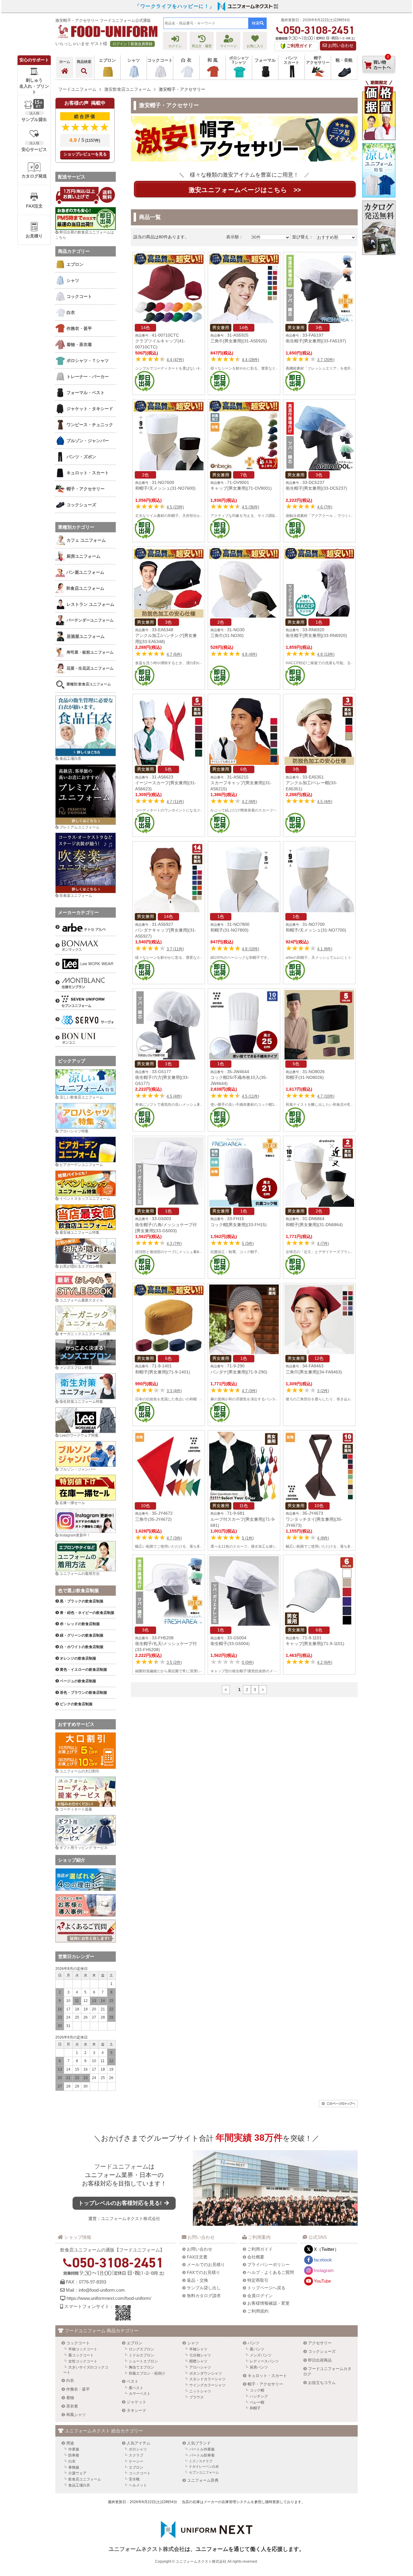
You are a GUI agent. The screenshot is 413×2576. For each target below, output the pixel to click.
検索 (256, 23)
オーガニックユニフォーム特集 (85, 1334)
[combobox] (206, 23)
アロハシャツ (200, 2367)
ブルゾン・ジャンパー (78, 1469)
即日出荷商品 (320, 2360)
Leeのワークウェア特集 (79, 1435)
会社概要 (256, 2257)
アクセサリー (320, 2343)
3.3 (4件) (174, 1391)
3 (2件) (323, 1391)
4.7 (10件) (326, 1096)
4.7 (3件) (249, 1391)
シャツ (193, 2343)
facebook (323, 2260)
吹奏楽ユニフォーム (76, 896)
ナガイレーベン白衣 (204, 2467)
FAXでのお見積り (203, 2272)
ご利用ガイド (260, 2249)
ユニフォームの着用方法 (80, 1574)
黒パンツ (257, 2349)
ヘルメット (138, 2485)
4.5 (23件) (175, 507)
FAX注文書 (197, 2257)
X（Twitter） (326, 2249)
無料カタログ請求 (204, 2296)
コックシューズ (322, 2351)
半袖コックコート (83, 2349)
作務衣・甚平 (78, 2389)
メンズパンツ (261, 2355)
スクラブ (136, 2455)
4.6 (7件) (325, 507)
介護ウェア (77, 2473)
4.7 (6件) (174, 654)
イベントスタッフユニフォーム (85, 1199)
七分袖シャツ (200, 2355)
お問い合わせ (340, 46)
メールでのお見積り (206, 2264)
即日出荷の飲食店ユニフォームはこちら (85, 235)
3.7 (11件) (175, 949)
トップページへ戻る (266, 2288)
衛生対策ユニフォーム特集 (81, 1402)
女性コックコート (83, 2361)
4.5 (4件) (325, 802)
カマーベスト (140, 2394)
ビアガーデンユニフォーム (81, 1165)
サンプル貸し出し (204, 2288)
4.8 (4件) (249, 654)
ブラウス (197, 2397)
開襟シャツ (198, 2361)
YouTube (322, 2281)
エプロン (135, 2343)
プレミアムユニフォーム (80, 827)
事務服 (74, 2467)
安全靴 (134, 2479)
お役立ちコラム (322, 2383)
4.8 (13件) (326, 654)
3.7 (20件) (326, 360)
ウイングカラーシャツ (207, 2385)
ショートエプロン (143, 2361)
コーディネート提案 (76, 1809)
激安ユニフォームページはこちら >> (245, 190)
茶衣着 (72, 2406)
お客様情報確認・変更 (268, 2303)
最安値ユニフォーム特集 (80, 1232)
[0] (379, 78)
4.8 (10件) (250, 949)
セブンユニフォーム (204, 2472)
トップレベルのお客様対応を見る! (121, 2203)
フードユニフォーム (121, 2166)
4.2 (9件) (249, 802)
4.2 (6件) (325, 1662)
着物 (70, 2398)
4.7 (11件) (175, 802)
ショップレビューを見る (85, 154)
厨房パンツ (259, 2367)
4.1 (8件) (325, 949)
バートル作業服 (202, 2449)
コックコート (78, 2343)
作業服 (74, 2449)
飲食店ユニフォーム (85, 2479)
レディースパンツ (264, 2361)
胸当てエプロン (141, 2367)
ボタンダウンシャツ (206, 2373)
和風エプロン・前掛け (147, 2373)
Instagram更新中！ (75, 1535)
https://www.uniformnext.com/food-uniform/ (109, 2298)
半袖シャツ (198, 2349)
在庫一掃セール (72, 1503)
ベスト (133, 2381)
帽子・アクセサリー (265, 2384)
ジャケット (137, 2402)
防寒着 (74, 2455)
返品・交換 (197, 2280)
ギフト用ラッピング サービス (84, 1848)
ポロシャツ (138, 2449)
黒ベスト (136, 2388)
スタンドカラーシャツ (207, 2379)
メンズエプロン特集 (76, 1368)
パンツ (254, 2343)
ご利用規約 (258, 2311)
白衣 (70, 2380)
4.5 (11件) (250, 1096)
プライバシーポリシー (268, 2264)
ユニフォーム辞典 (203, 2480)
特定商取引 (258, 2280)
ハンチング (259, 2396)
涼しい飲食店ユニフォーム (81, 1097)
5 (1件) (248, 1538)
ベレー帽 (257, 2402)
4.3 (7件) (174, 1244)
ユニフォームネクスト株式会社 (131, 2218)
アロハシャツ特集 (74, 1131)
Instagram (324, 2270)
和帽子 (255, 2408)
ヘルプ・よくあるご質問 (271, 2272)
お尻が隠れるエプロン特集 (81, 1266)
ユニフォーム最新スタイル (81, 1300)
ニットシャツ (200, 2391)
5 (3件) (248, 1244)
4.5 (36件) (250, 507)
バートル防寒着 (202, 2455)
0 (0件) (248, 1662)
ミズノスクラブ (201, 2461)
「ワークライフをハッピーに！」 (175, 6)
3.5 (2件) (174, 1662)
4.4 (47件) (175, 360)
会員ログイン (260, 2296)
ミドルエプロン (141, 2355)
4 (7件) (323, 1244)
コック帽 (257, 2390)
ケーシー (136, 2461)
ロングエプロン (141, 2349)
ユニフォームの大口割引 (80, 1771)
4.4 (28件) (250, 360)
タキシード (137, 2410)
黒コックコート (81, 2355)
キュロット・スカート (267, 2376)
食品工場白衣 (70, 759)
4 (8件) (323, 1538)
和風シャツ (76, 2415)
